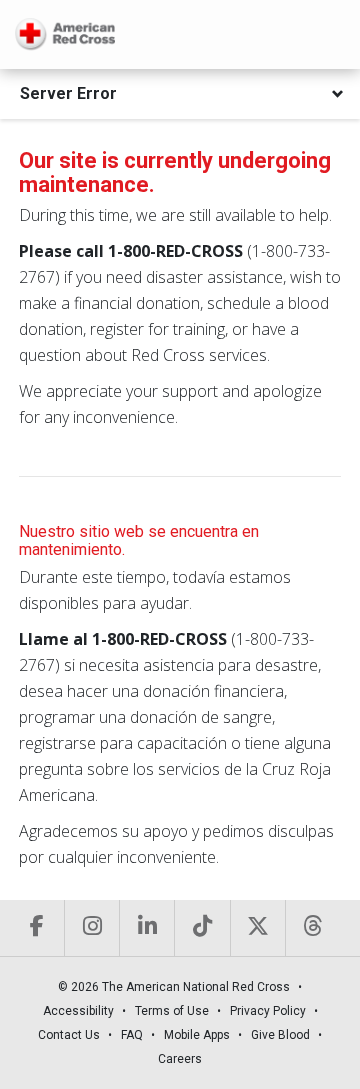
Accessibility (78, 1011)
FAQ (132, 1035)
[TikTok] (201, 928)
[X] (257, 928)
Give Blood (280, 1035)
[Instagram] (91, 928)
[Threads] (312, 928)
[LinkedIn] (146, 928)
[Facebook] (37, 928)
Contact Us (69, 1035)
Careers (180, 1059)
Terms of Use (172, 1011)
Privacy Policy (268, 1011)
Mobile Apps (197, 1035)
